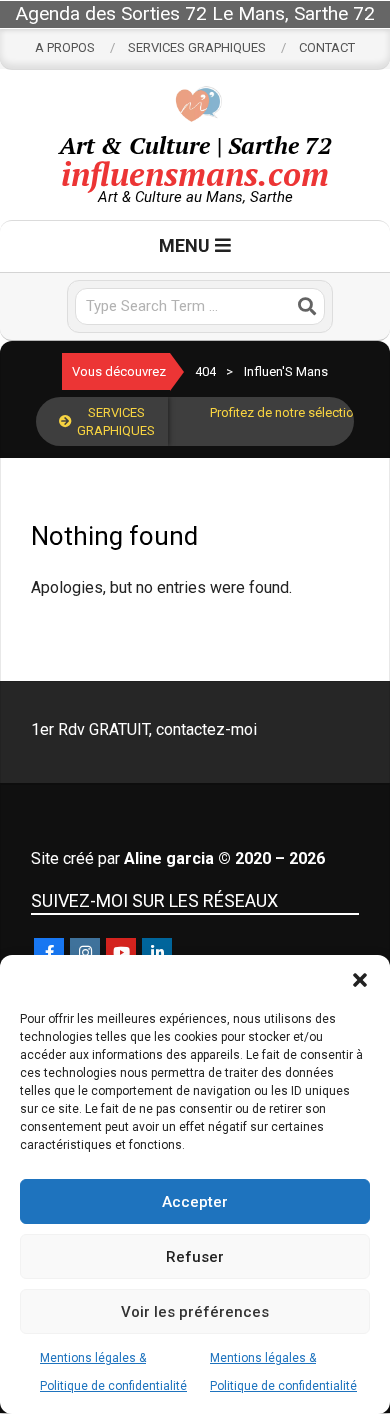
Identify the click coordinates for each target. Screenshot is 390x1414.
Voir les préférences (195, 1312)
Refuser (195, 1257)
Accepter (195, 1202)
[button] (360, 980)
